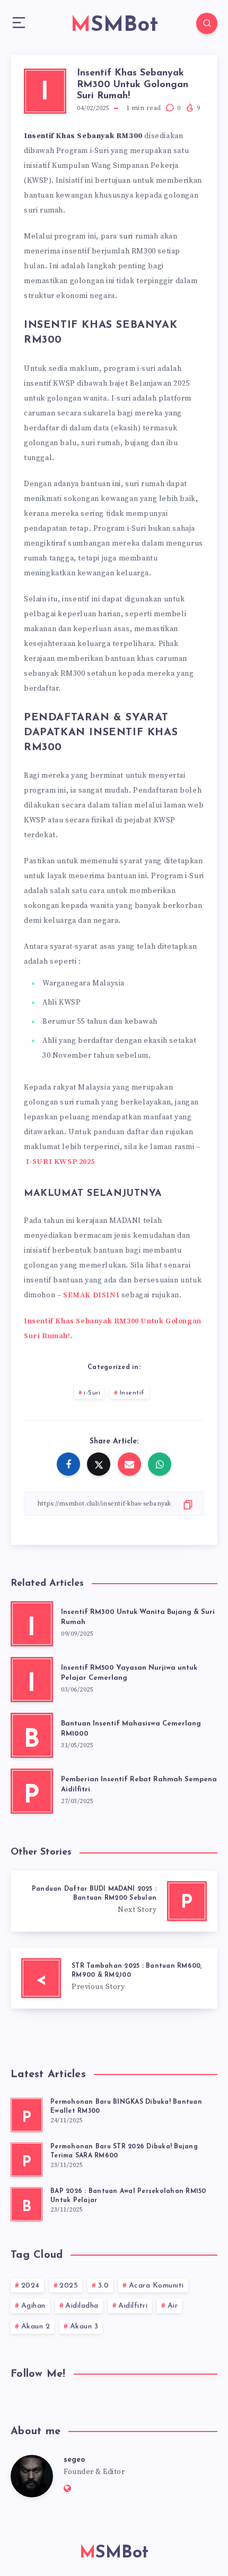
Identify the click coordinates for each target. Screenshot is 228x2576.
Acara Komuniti (156, 2286)
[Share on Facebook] (68, 1464)
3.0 (104, 2286)
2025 (69, 2286)
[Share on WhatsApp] (160, 1464)
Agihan (33, 2306)
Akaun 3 (84, 2327)
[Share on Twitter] (99, 1464)
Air (173, 2306)
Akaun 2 (36, 2327)
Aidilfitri (133, 2306)
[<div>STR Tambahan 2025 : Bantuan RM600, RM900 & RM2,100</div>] (114, 1978)
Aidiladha (82, 2306)
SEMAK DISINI (91, 1295)
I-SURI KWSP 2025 (61, 1162)
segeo (74, 2460)
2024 (30, 2286)
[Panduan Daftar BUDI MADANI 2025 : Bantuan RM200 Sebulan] (114, 1901)
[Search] (207, 23)
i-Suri (92, 1393)
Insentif (132, 1393)
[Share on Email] (129, 1464)
